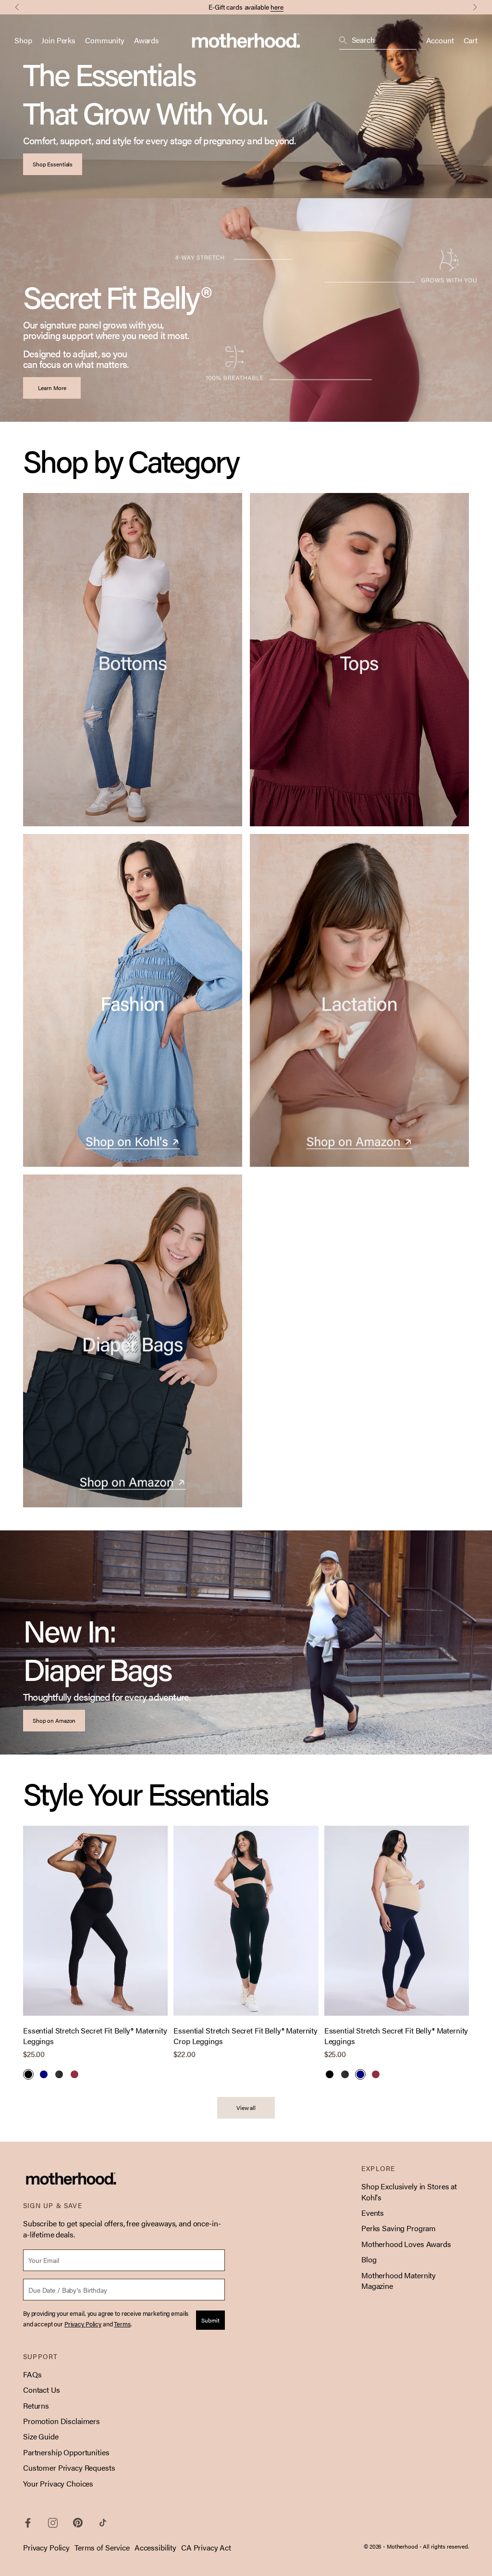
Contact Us (42, 2390)
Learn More (52, 388)
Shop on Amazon (54, 1720)
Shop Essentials (53, 164)
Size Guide (41, 2436)
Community (105, 40)
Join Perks (58, 40)
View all (246, 2108)
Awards (147, 40)
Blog (369, 2259)
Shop (23, 40)
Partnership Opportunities (66, 2452)
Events (373, 2213)
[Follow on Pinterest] (78, 2523)
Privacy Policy (46, 2547)
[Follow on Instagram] (53, 2523)
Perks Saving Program (399, 2228)
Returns (36, 2406)
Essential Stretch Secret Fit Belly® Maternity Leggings (95, 2036)
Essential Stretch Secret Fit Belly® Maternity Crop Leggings (246, 2036)
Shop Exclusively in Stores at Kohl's (409, 2191)
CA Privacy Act (206, 2547)
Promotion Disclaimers (61, 2421)
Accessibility (155, 2547)
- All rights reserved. (444, 2546)
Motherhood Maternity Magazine (399, 2280)
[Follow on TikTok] (103, 2523)
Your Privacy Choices (58, 2483)
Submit (210, 2320)
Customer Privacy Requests (69, 2468)
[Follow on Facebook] (28, 2523)
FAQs (32, 2374)
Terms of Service (102, 2547)
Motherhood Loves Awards (406, 2244)
